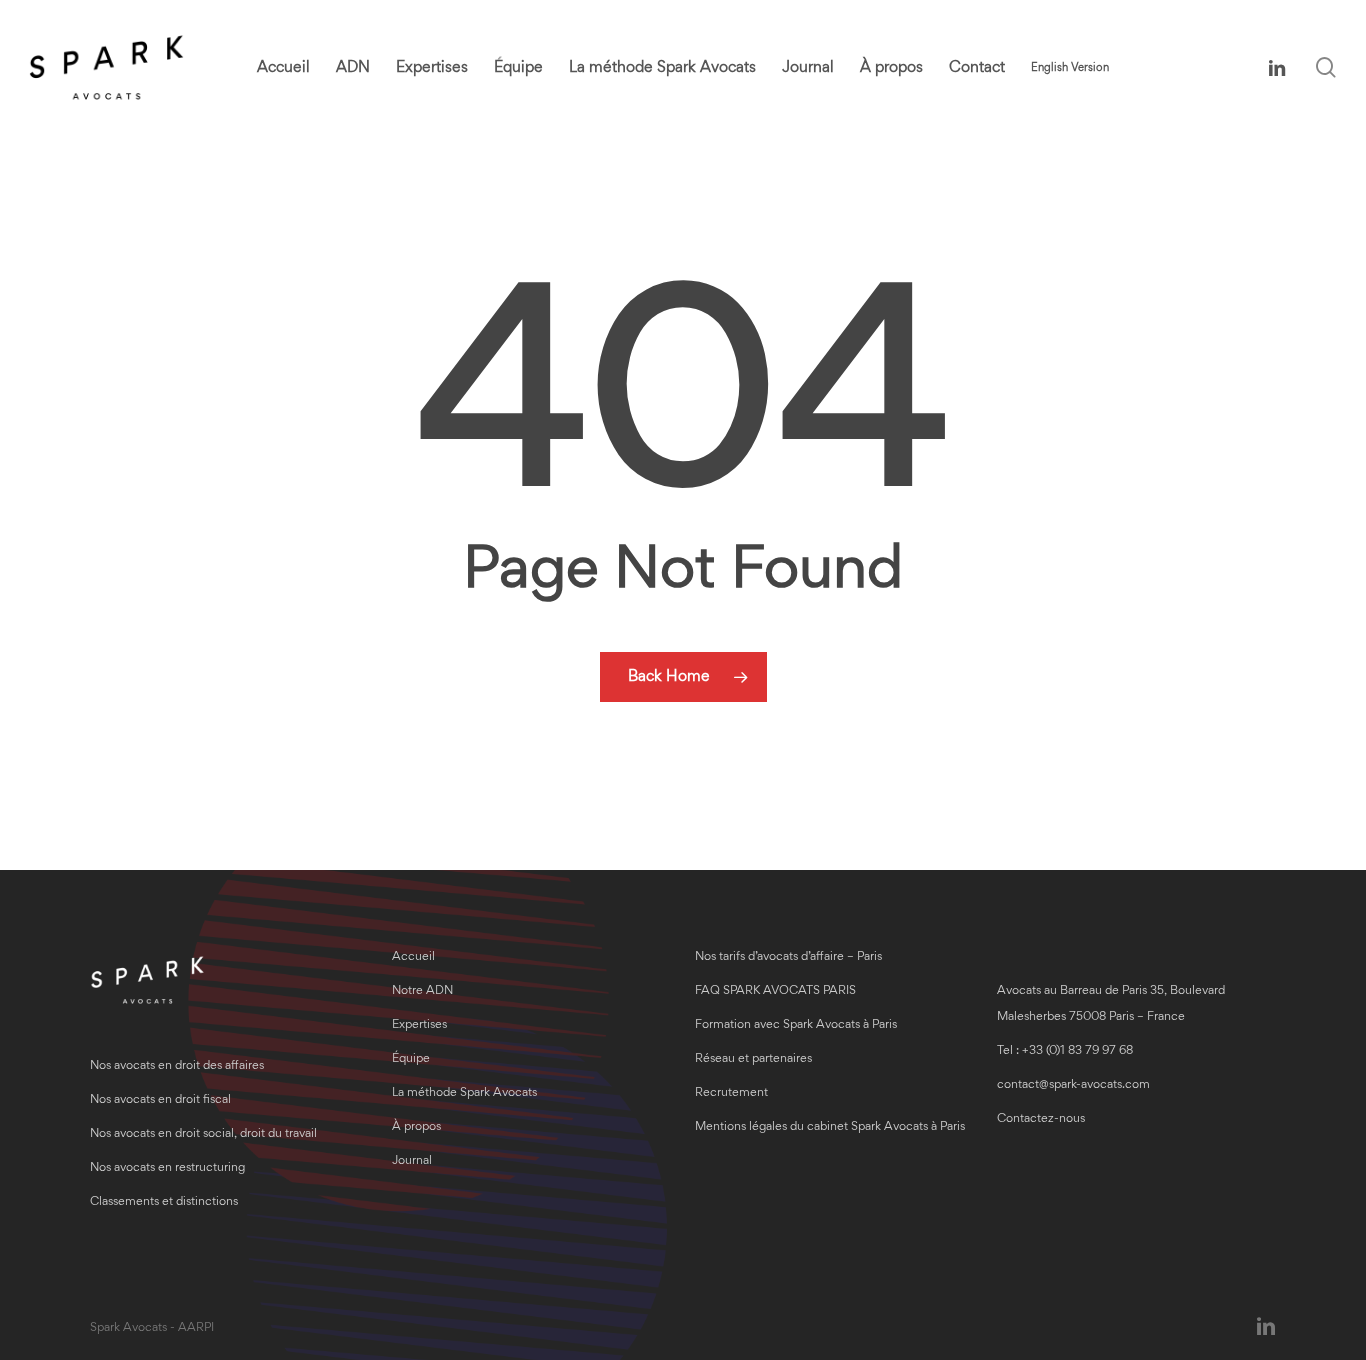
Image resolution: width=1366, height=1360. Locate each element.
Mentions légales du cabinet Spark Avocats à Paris (830, 1127)
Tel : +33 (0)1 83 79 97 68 (1065, 1051)
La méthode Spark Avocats (464, 1093)
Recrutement (731, 1093)
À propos (416, 1127)
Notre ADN (422, 991)
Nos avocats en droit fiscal (160, 1100)
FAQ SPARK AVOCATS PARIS (775, 991)
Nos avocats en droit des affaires (177, 1066)
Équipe (411, 1059)
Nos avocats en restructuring (167, 1168)
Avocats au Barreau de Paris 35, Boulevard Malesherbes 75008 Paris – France (1111, 1004)
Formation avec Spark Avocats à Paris (796, 1025)
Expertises (419, 1025)
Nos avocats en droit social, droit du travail (203, 1134)
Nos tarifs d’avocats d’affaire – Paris (788, 957)
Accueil (413, 957)
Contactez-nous (1041, 1119)
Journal (412, 1161)
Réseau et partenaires (753, 1059)
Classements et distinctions (164, 1202)
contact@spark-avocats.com (1073, 1085)
